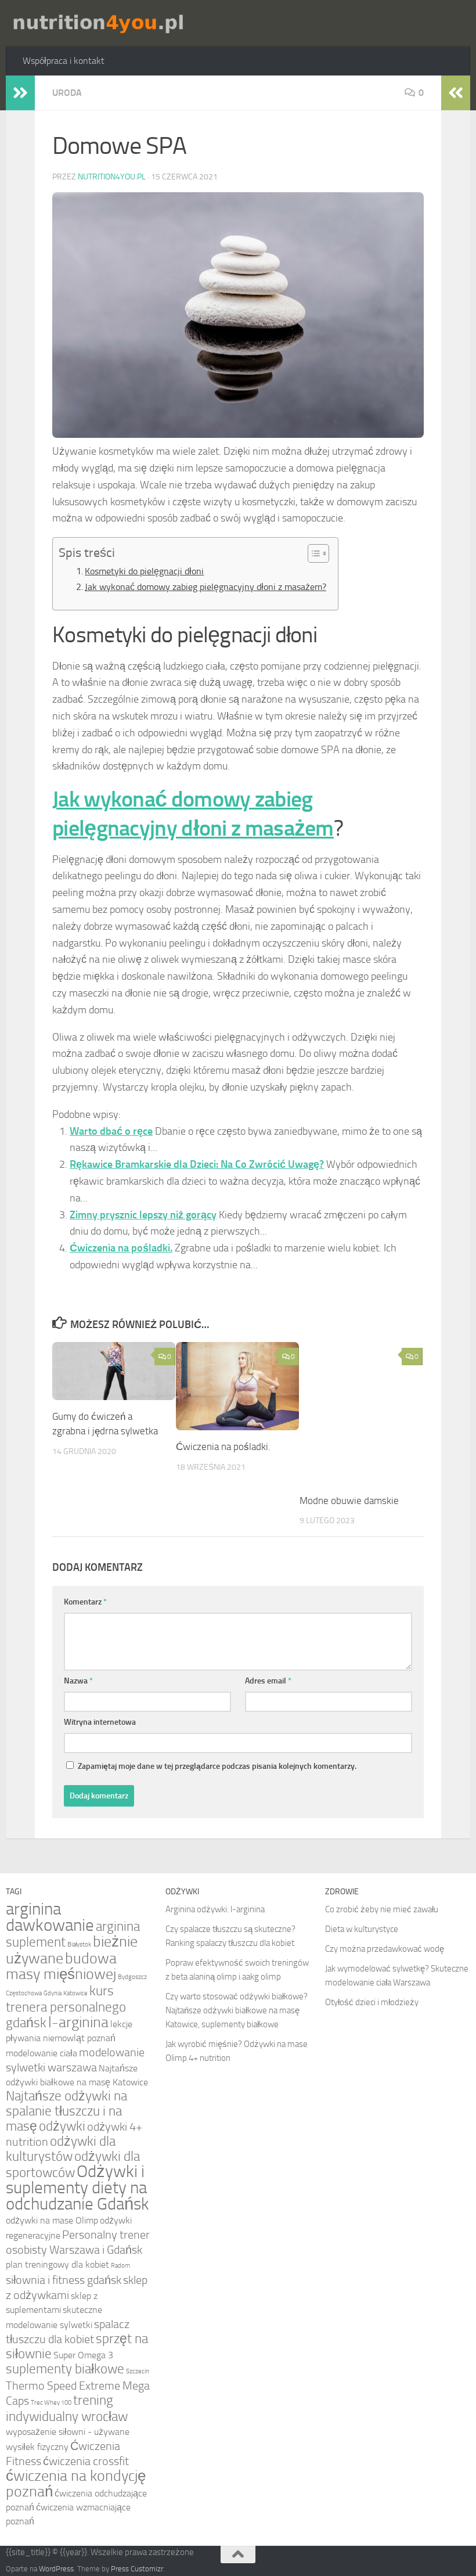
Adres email (268, 1681)
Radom (120, 2266)
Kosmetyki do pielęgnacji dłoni (144, 571)
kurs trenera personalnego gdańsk (66, 2007)
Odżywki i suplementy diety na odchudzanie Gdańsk (77, 2188)
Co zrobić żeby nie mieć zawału (382, 1909)
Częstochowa (24, 1993)
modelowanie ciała (42, 2053)
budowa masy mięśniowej (61, 1966)
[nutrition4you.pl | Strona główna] (97, 23)
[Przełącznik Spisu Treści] (313, 553)
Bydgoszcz (132, 1977)
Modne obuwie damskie (349, 1501)
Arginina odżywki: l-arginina (215, 1909)
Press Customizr (137, 2569)
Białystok (79, 1944)
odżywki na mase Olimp (52, 2220)
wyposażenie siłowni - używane (68, 2432)
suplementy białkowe (65, 2369)
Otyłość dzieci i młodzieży (372, 2002)
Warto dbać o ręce (111, 1131)
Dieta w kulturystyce (362, 1929)
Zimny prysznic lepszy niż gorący (143, 1215)
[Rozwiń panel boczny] (20, 93)
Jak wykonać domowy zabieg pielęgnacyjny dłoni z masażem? (205, 587)
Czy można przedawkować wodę (385, 1949)
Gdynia (53, 1993)
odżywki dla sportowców (73, 2165)
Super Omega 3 (83, 2355)
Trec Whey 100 (51, 2403)
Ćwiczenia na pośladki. (121, 1248)
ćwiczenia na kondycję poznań (76, 2484)
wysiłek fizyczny (37, 2447)
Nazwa (78, 1681)
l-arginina (78, 2022)
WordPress (56, 2569)
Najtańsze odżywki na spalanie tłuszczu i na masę (66, 2111)
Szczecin (138, 2371)
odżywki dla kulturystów (61, 2149)
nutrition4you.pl (112, 177)
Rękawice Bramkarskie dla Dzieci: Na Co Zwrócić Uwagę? (197, 1164)
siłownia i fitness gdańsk (64, 2280)
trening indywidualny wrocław (67, 2408)
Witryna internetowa (100, 1722)
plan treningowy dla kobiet (57, 2264)
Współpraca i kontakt (64, 61)
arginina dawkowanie (50, 1917)
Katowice (75, 1993)
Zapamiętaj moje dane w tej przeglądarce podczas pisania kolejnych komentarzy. (217, 1766)
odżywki (62, 2126)
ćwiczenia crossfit (86, 2461)
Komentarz (85, 1602)
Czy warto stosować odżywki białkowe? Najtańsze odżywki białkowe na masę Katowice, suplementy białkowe (237, 2010)
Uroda (67, 93)
